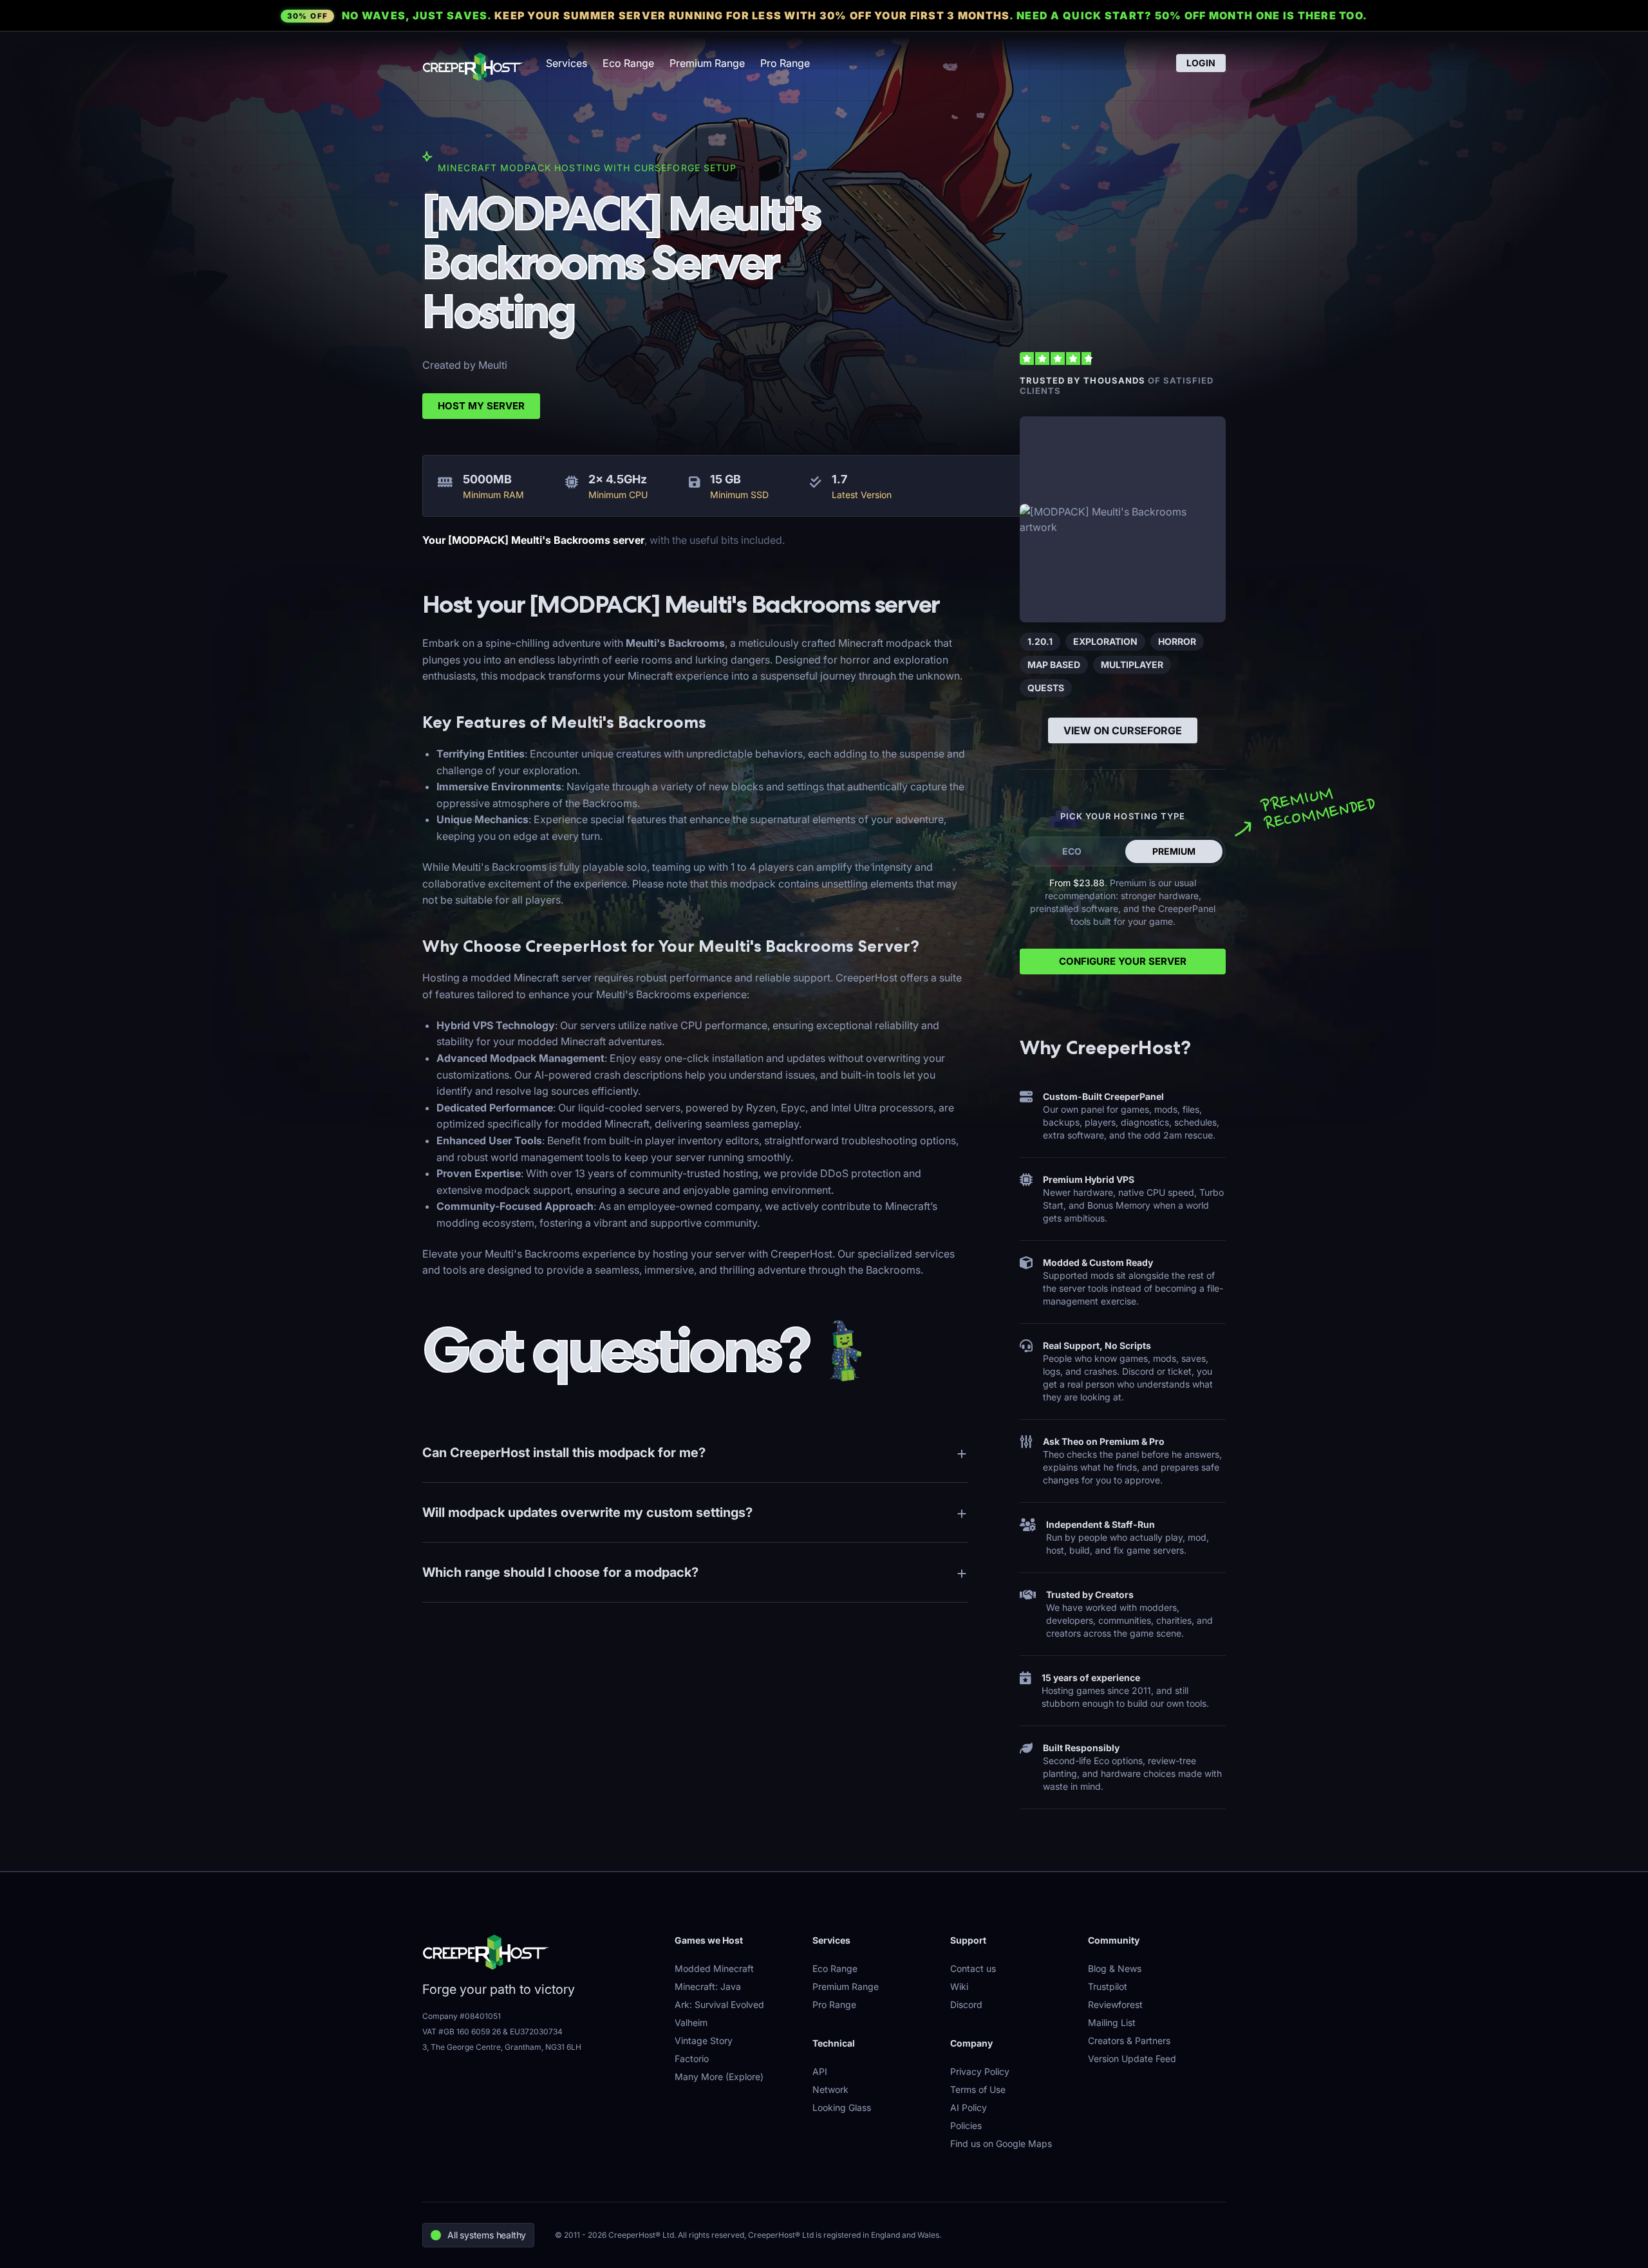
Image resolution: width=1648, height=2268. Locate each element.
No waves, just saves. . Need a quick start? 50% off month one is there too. (827, 15)
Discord (966, 2004)
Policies (966, 2125)
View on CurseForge (1123, 730)
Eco (1072, 851)
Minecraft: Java (708, 1986)
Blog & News (1115, 1968)
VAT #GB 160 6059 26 (462, 2031)
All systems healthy (487, 2235)
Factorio (692, 2059)
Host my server (481, 406)
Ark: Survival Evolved (719, 2004)
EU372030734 (536, 2031)
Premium (1174, 851)
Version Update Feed (1132, 2059)
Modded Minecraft (714, 1968)
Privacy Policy (980, 2071)
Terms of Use (978, 2089)
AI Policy (969, 2107)
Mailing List (1112, 2022)
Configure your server (1123, 961)
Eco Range (628, 63)
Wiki (959, 1986)
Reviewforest (1115, 2004)
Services (566, 63)
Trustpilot (1108, 1986)
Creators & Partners (1129, 2040)
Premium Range (707, 63)
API (820, 2071)
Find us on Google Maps (1001, 2143)
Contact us (973, 1968)
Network (830, 2089)
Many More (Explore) (719, 2077)
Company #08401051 (462, 2016)
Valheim (691, 2022)
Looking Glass (842, 2107)
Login (1201, 63)
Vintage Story (704, 2040)
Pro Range (785, 63)
